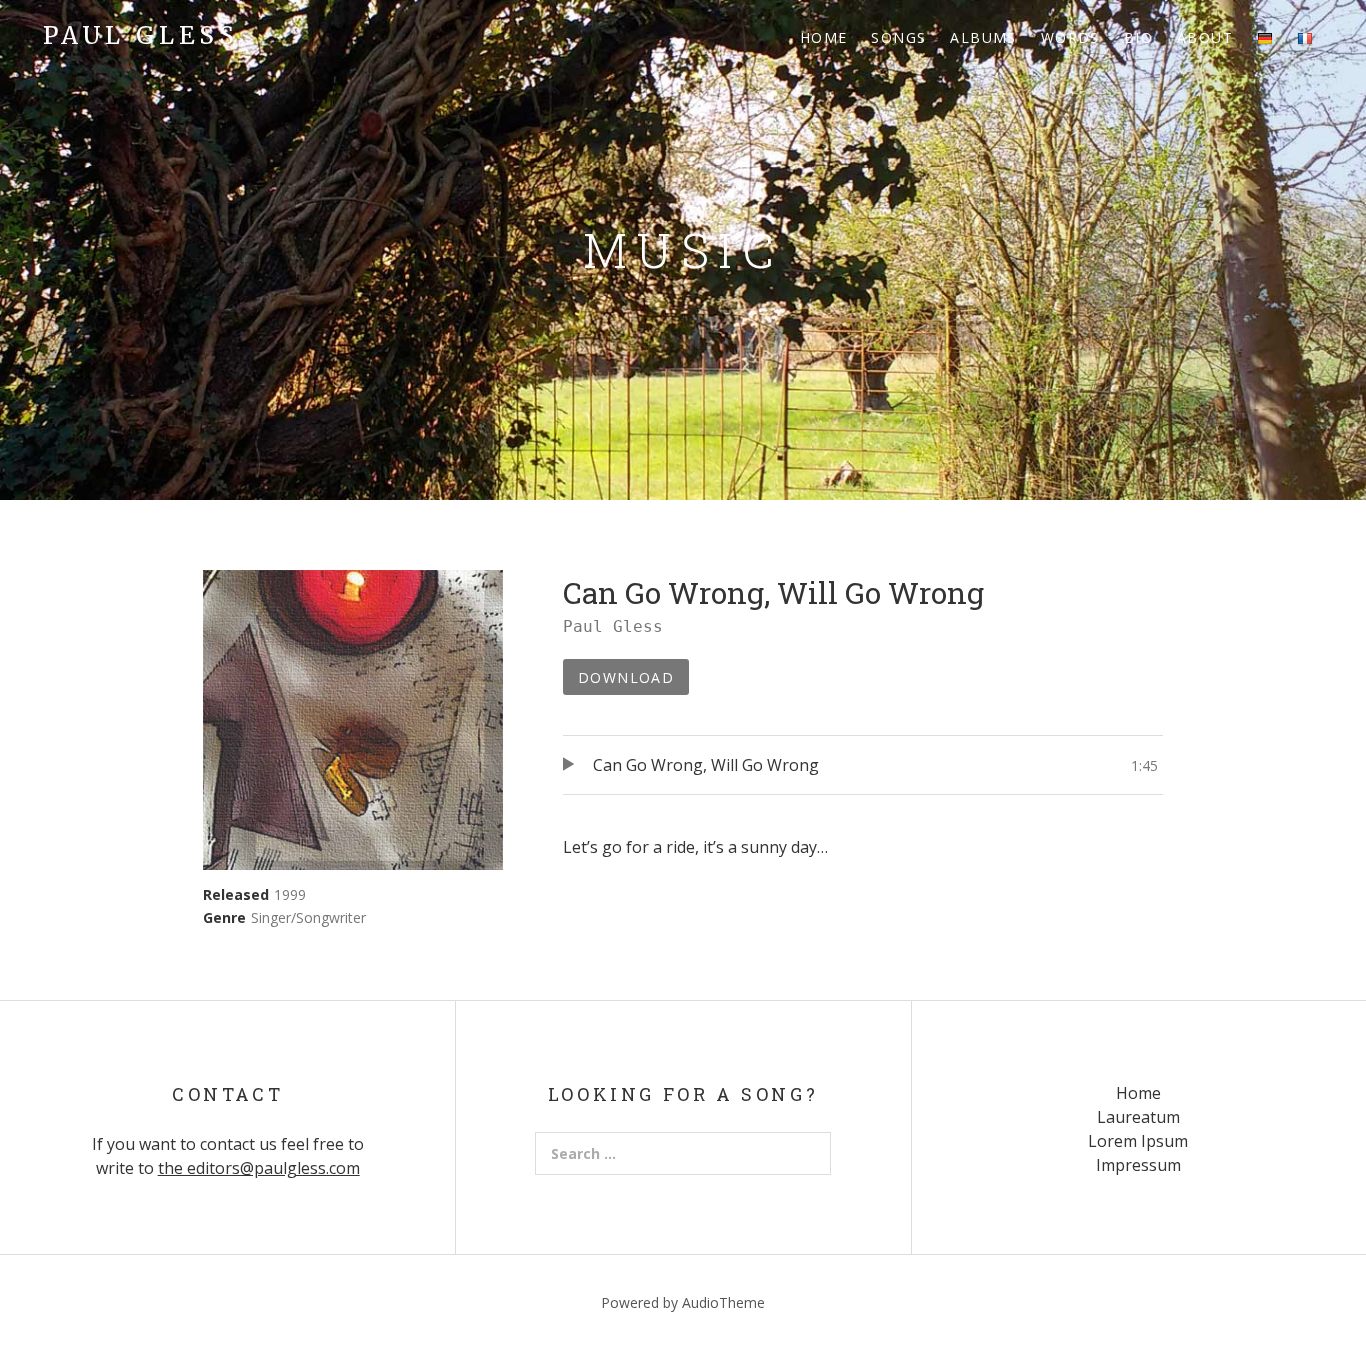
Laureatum (1138, 1117)
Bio (1138, 37)
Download (626, 677)
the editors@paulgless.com (259, 1168)
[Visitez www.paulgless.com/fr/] (1305, 37)
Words (1070, 37)
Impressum (1138, 1165)
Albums (983, 37)
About (1205, 37)
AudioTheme (723, 1302)
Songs (898, 37)
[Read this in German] (1265, 37)
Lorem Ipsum (1138, 1141)
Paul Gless (141, 35)
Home (824, 37)
